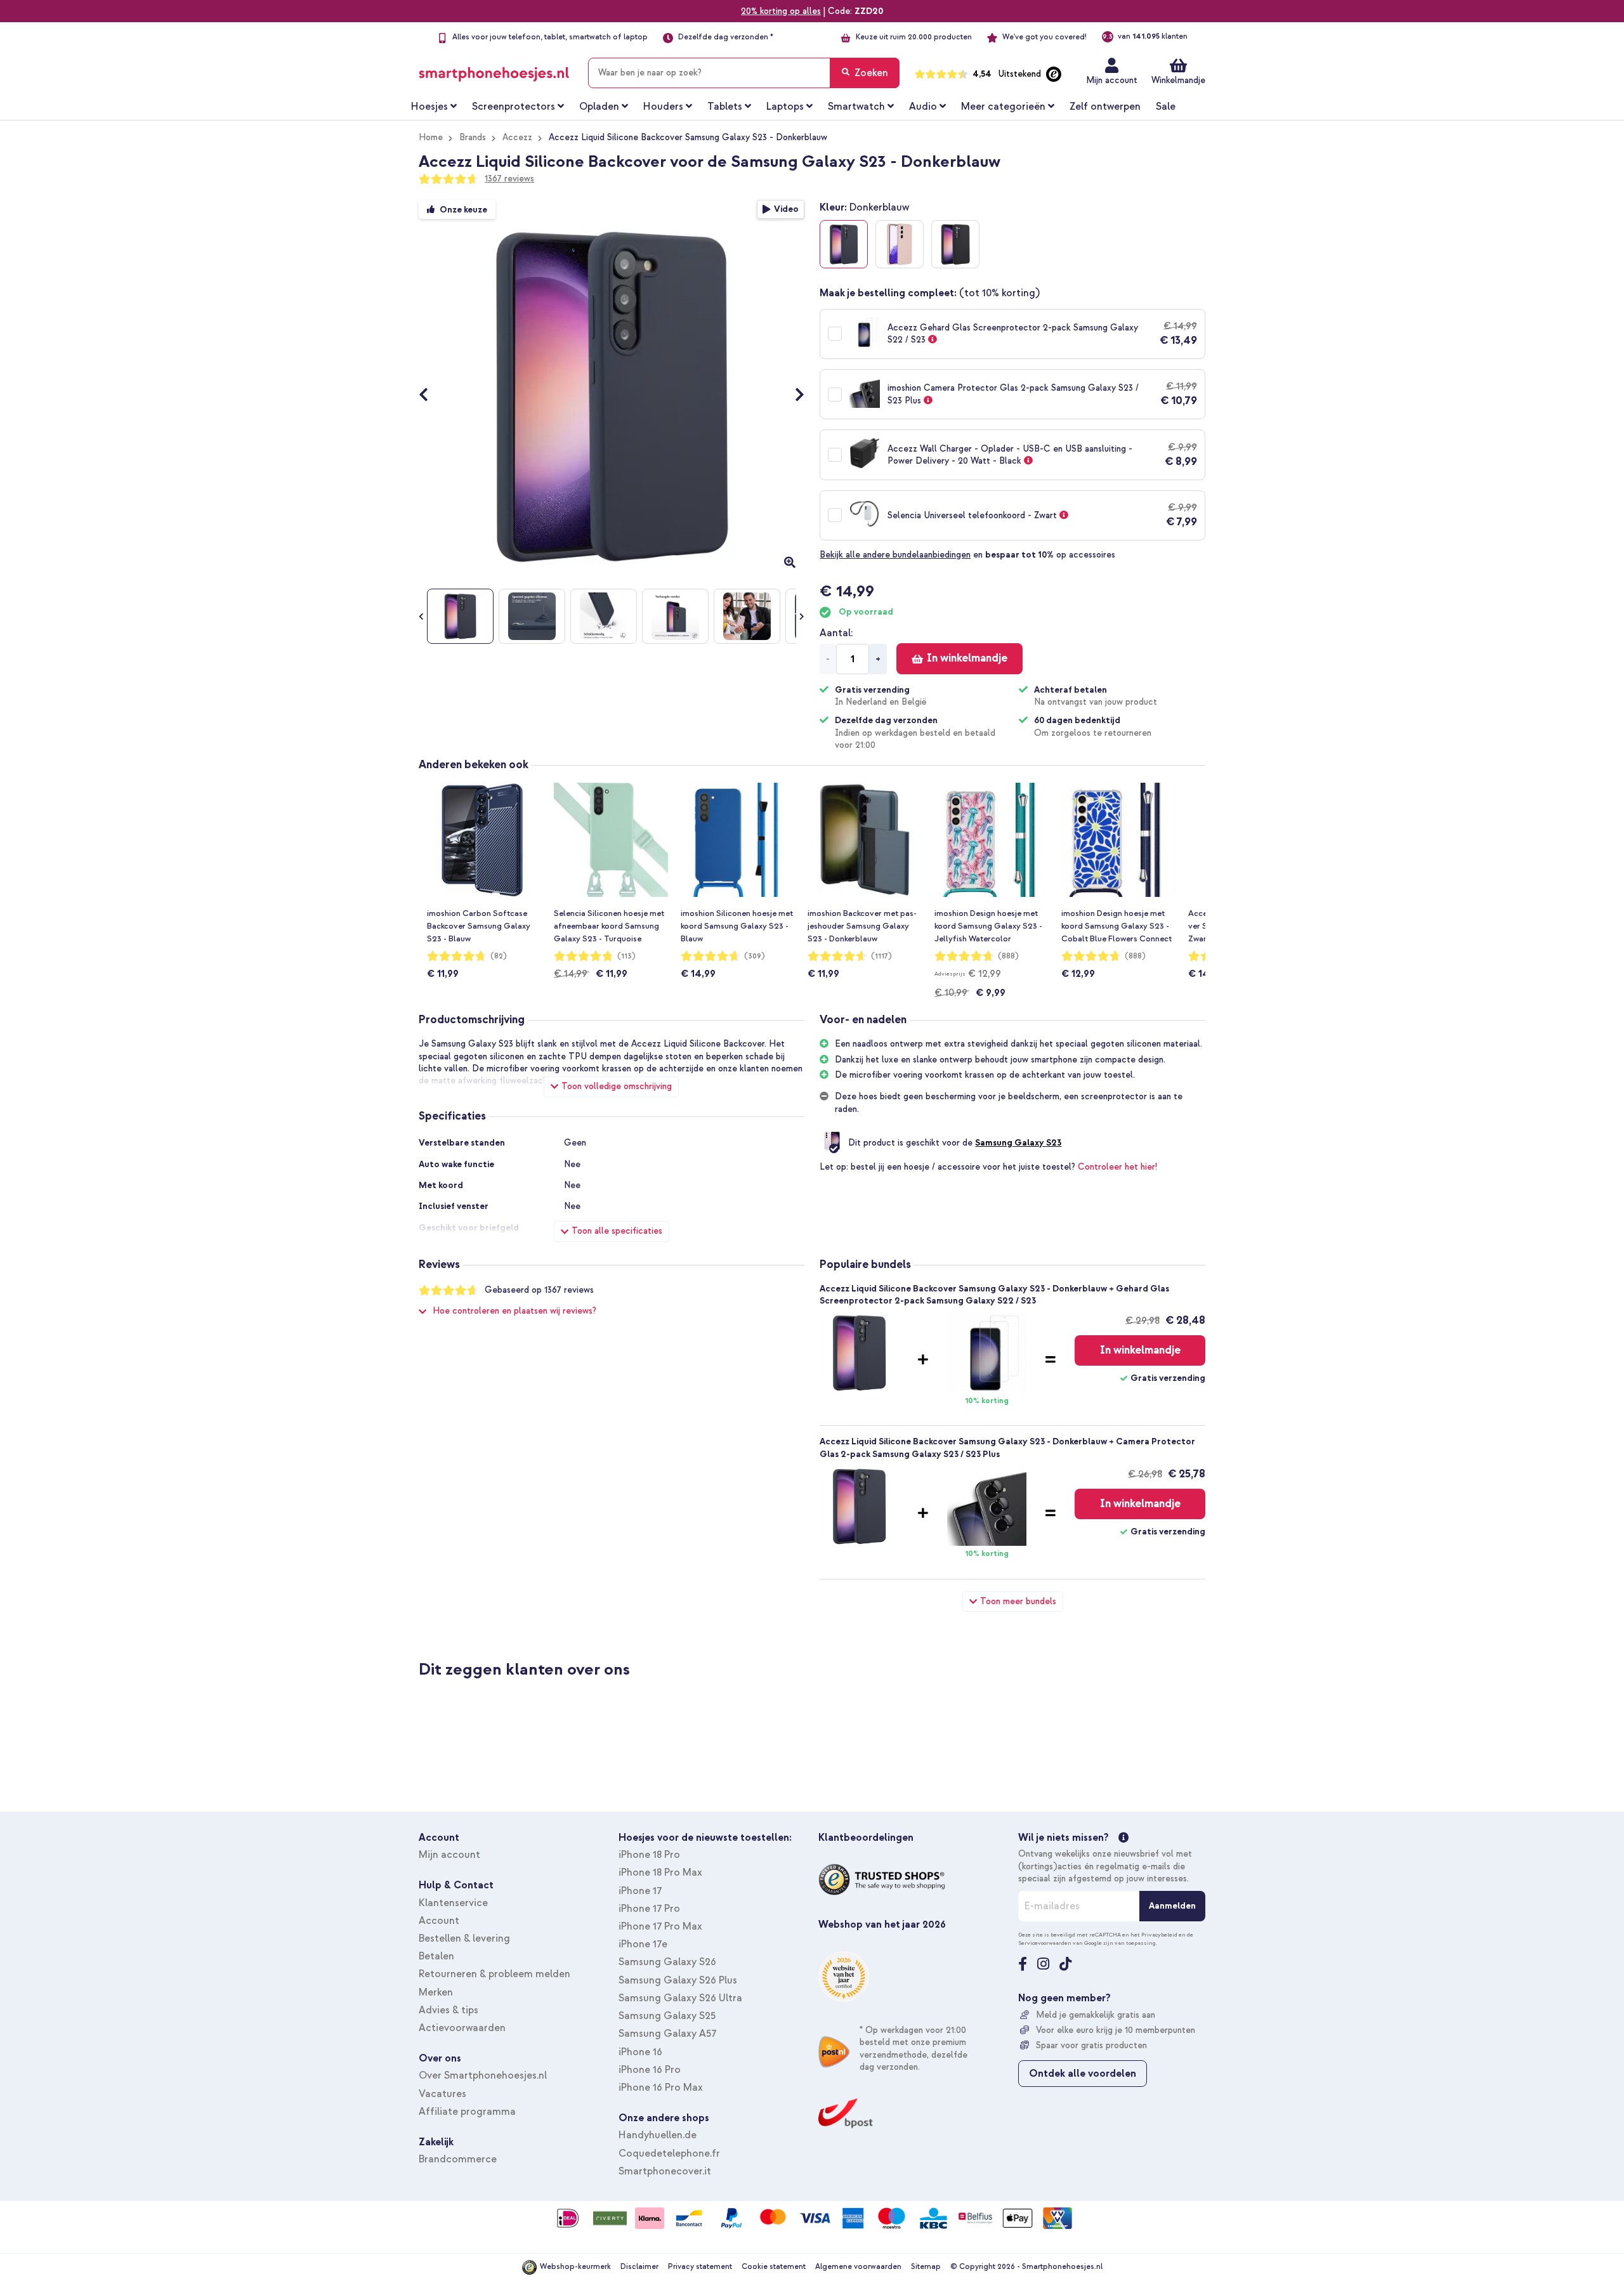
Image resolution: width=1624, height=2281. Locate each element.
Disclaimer (639, 2267)
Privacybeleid (1159, 1935)
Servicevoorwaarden (1045, 1943)
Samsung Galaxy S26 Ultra (680, 1998)
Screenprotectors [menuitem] (514, 107)
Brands (473, 137)
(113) (626, 956)
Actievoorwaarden (462, 2028)
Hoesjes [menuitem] (429, 107)
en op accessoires (967, 555)
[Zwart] (955, 244)
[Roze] (900, 244)
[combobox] (744, 73)
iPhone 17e (643, 1944)
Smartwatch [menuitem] (856, 107)
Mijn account (1112, 80)
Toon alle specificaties (617, 1231)
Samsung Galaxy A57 (667, 2034)
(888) (1008, 956)
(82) (499, 956)
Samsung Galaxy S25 (667, 2016)
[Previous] (430, 396)
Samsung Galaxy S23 (1018, 1143)
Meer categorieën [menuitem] (1003, 107)
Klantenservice (453, 1903)
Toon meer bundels (1018, 1601)
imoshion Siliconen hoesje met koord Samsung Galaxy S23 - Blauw (737, 926)
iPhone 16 (640, 2052)
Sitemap (926, 2267)
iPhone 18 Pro (649, 1855)
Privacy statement (700, 2267)
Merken (436, 1992)
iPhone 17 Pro (649, 1909)
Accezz (517, 137)
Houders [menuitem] (663, 107)
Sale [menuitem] (1166, 107)
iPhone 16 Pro (650, 2070)
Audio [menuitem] (923, 107)
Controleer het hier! (1117, 1167)
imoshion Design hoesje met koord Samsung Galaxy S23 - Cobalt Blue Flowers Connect (1116, 926)
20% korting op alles (781, 11)
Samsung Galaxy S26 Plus (678, 1980)
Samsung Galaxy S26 (667, 1962)
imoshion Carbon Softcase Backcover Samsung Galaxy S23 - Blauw (479, 926)
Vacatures (442, 2094)
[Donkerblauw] (844, 244)
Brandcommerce (458, 2159)
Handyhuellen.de (658, 2135)
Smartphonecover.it (665, 2171)
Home (431, 137)
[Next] (793, 396)
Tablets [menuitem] (725, 107)
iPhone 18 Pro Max (660, 1873)
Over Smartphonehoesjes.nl (483, 2075)
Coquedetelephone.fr (669, 2154)
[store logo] (494, 70)
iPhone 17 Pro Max (660, 1926)
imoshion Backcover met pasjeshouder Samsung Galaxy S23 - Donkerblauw (862, 926)
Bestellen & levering (464, 1938)
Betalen (436, 1956)
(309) (755, 956)
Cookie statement (774, 2267)
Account (439, 1921)
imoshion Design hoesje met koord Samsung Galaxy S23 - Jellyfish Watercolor (988, 926)
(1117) (881, 956)
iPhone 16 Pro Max (661, 2088)
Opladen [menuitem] (599, 107)
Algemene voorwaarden (858, 2267)
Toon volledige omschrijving (617, 1086)
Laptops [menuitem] (785, 107)
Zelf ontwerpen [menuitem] (1105, 107)
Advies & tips (449, 2010)
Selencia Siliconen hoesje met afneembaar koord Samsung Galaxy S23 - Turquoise (609, 926)
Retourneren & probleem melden (494, 1974)
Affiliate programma (467, 2112)
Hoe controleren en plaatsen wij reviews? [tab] (514, 1311)
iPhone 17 (640, 1891)
